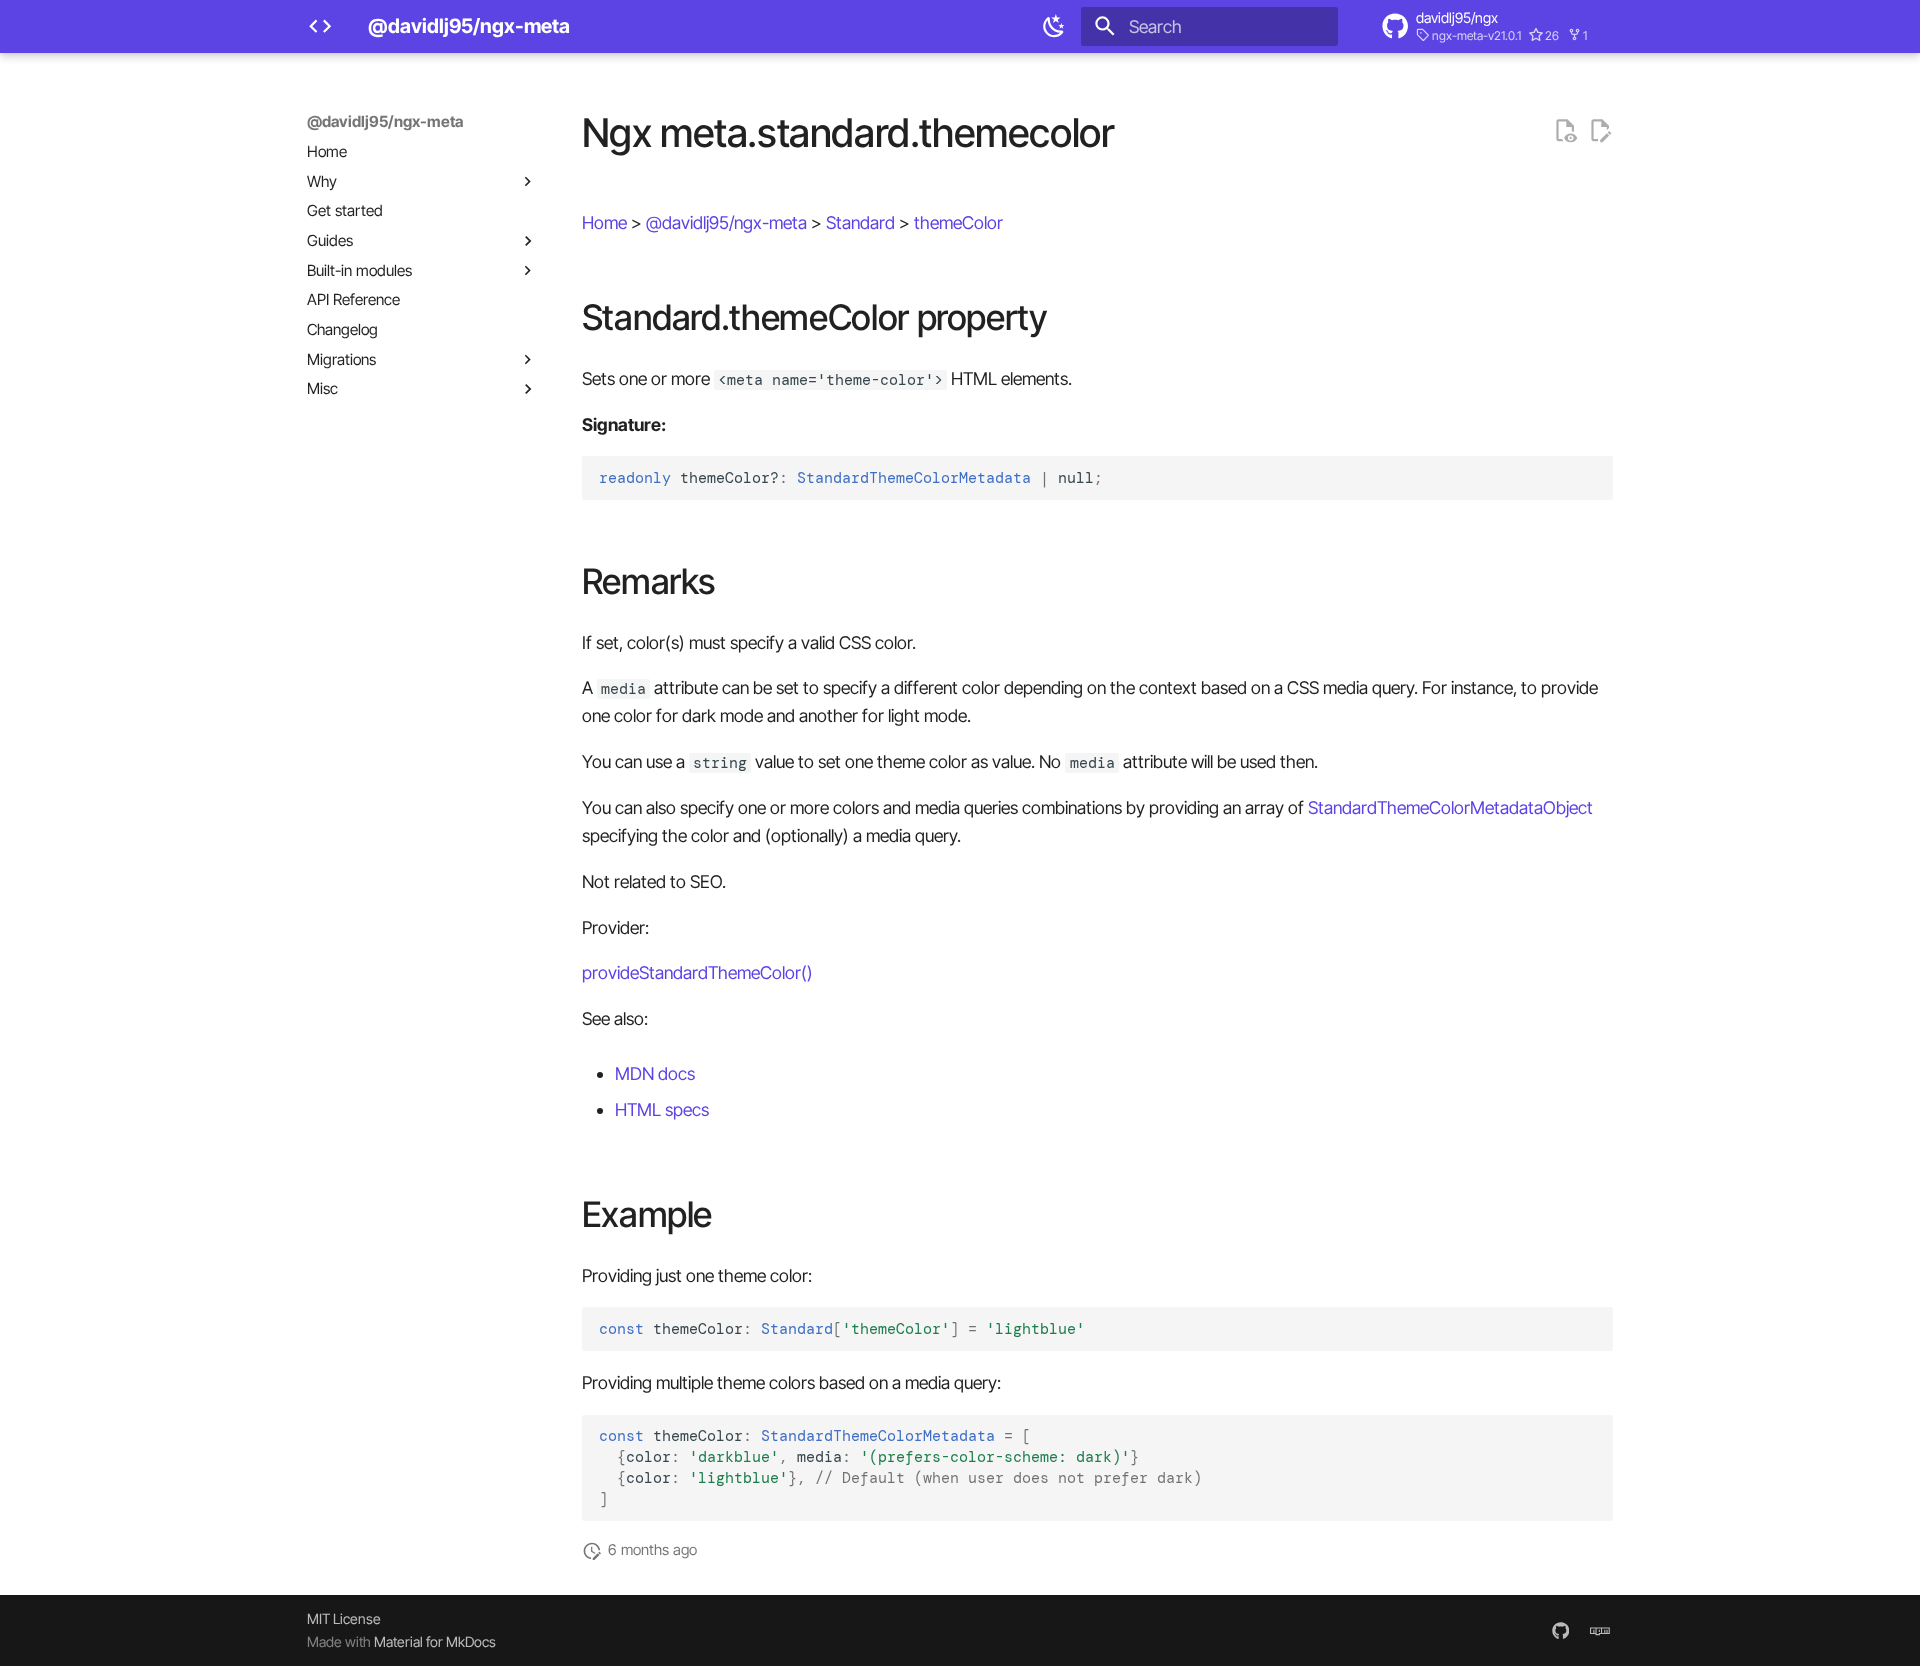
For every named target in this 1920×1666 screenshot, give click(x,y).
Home (604, 222)
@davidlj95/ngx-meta (385, 121)
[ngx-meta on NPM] (1600, 1629)
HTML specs (662, 1109)
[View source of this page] (1565, 131)
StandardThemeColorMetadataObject (1450, 807)
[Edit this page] (1600, 131)
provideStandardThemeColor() (697, 972)
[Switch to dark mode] (1055, 26)
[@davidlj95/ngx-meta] (320, 26)
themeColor (958, 222)
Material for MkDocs (435, 1641)
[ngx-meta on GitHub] (1560, 1629)
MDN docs (655, 1073)
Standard (860, 222)
